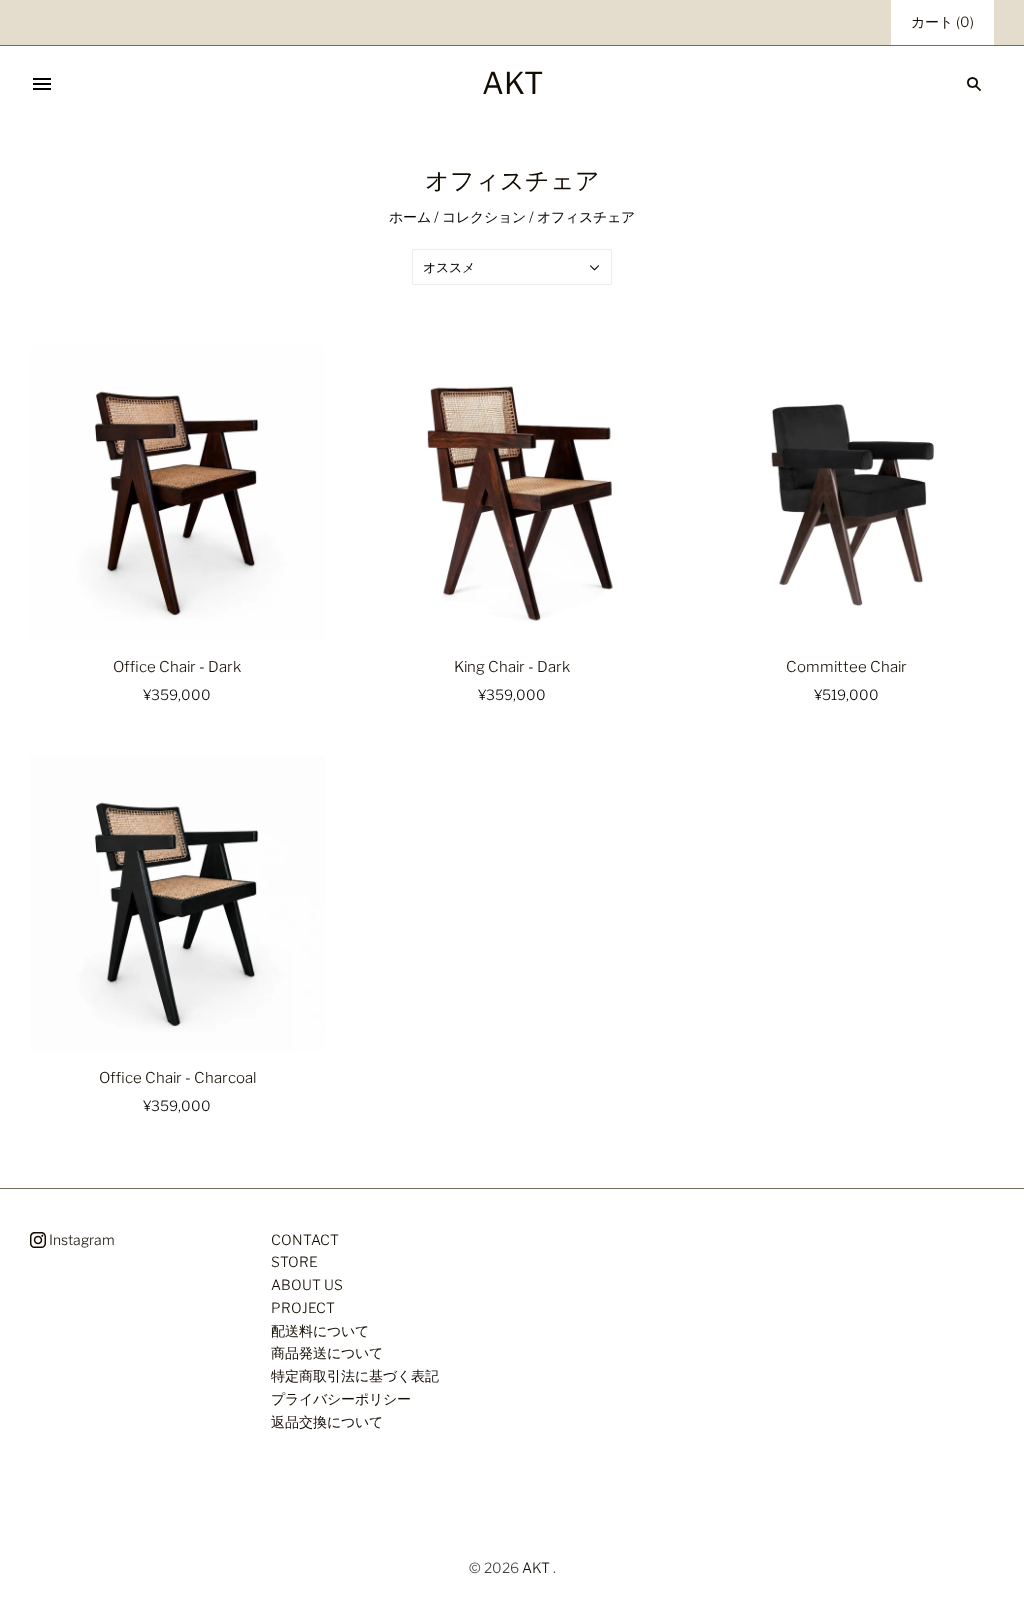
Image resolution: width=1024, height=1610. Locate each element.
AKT (536, 1567)
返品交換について (327, 1421)
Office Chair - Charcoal (177, 1078)
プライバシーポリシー (341, 1398)
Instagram (80, 1239)
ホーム (410, 216)
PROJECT (303, 1307)
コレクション (484, 216)
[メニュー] (42, 84)
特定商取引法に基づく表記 (355, 1375)
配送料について (320, 1330)
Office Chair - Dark (177, 667)
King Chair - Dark (512, 667)
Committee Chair (846, 667)
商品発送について (327, 1352)
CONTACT (305, 1239)
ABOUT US (307, 1284)
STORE (294, 1261)
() (942, 21)
